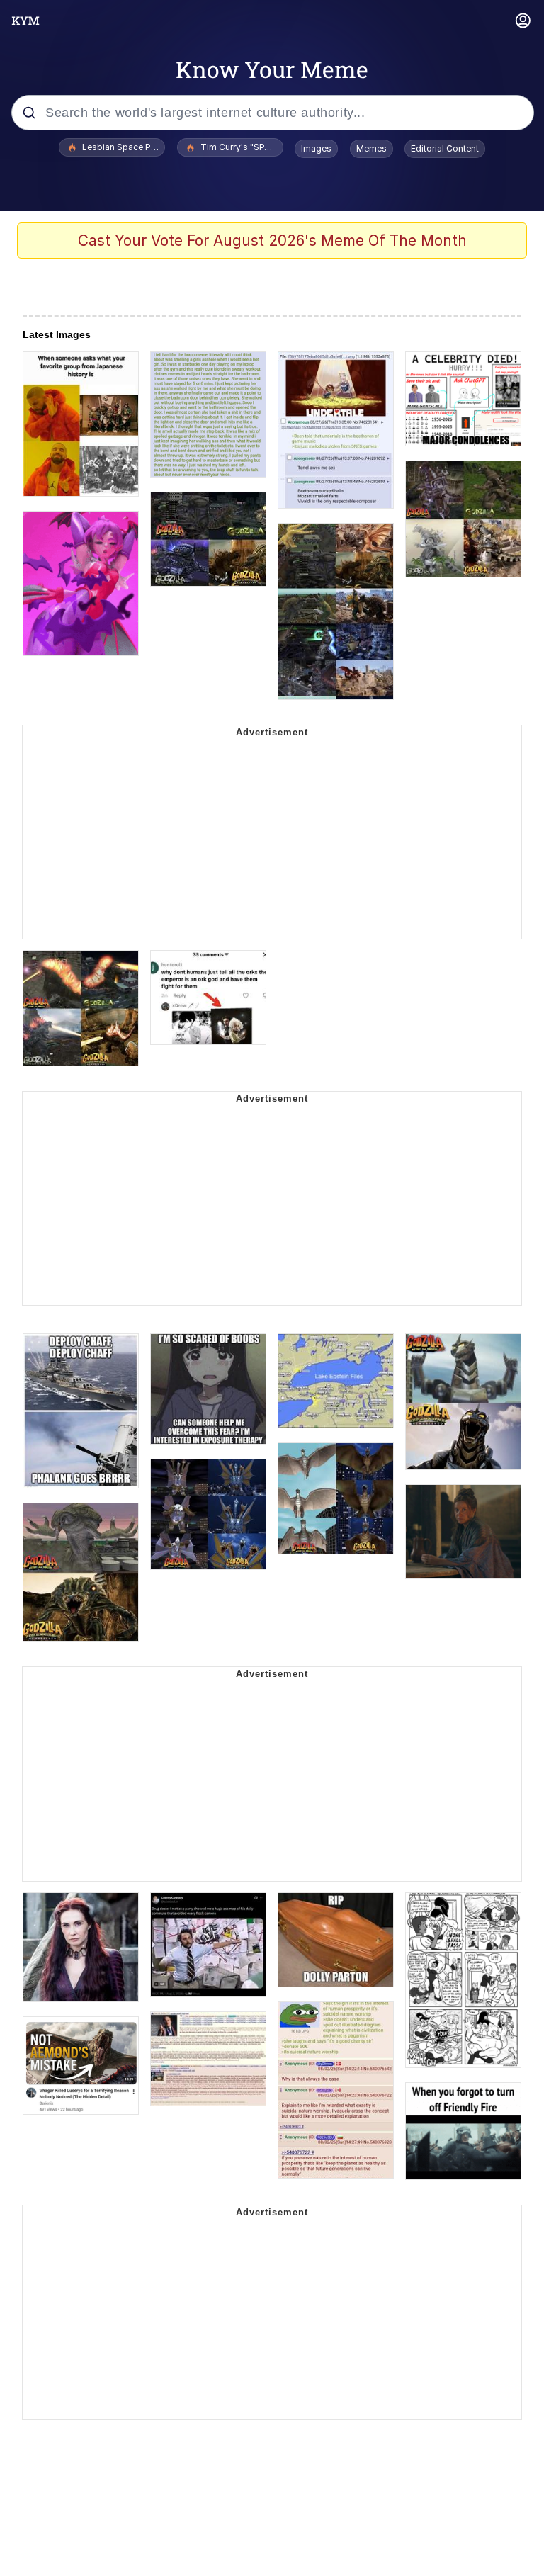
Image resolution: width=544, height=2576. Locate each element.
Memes (372, 148)
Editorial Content (445, 148)
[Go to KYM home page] (25, 21)
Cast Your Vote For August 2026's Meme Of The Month (272, 241)
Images (316, 148)
